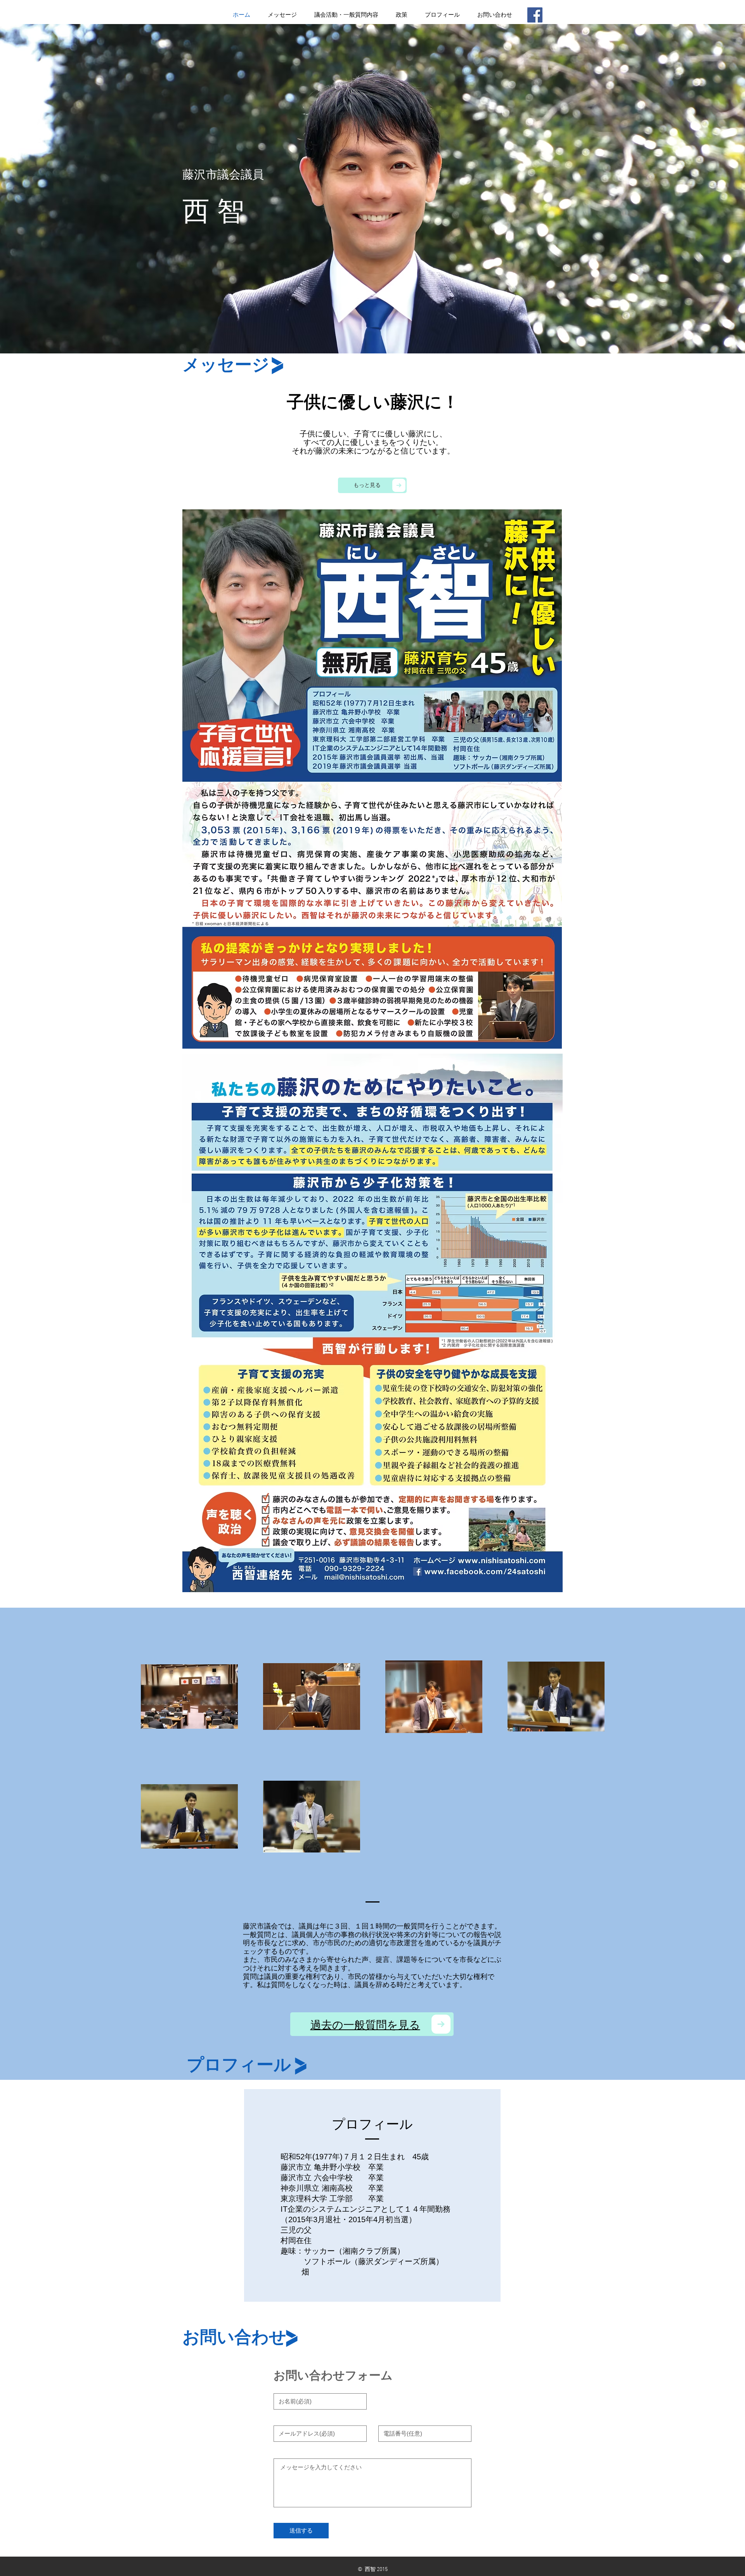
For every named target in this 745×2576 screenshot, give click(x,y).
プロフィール (239, 2065)
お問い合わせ (234, 2337)
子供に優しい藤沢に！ (373, 402)
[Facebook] (535, 15)
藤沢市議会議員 (223, 174)
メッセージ (226, 365)
